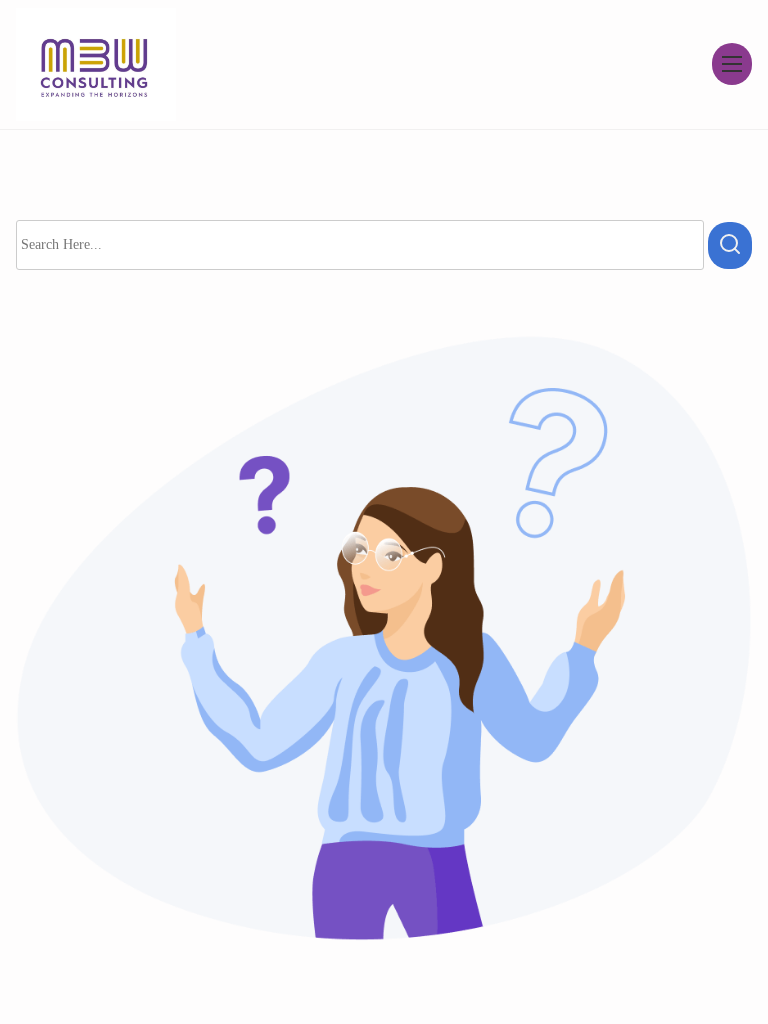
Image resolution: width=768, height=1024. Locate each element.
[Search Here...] (360, 245)
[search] (730, 245)
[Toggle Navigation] (732, 64)
